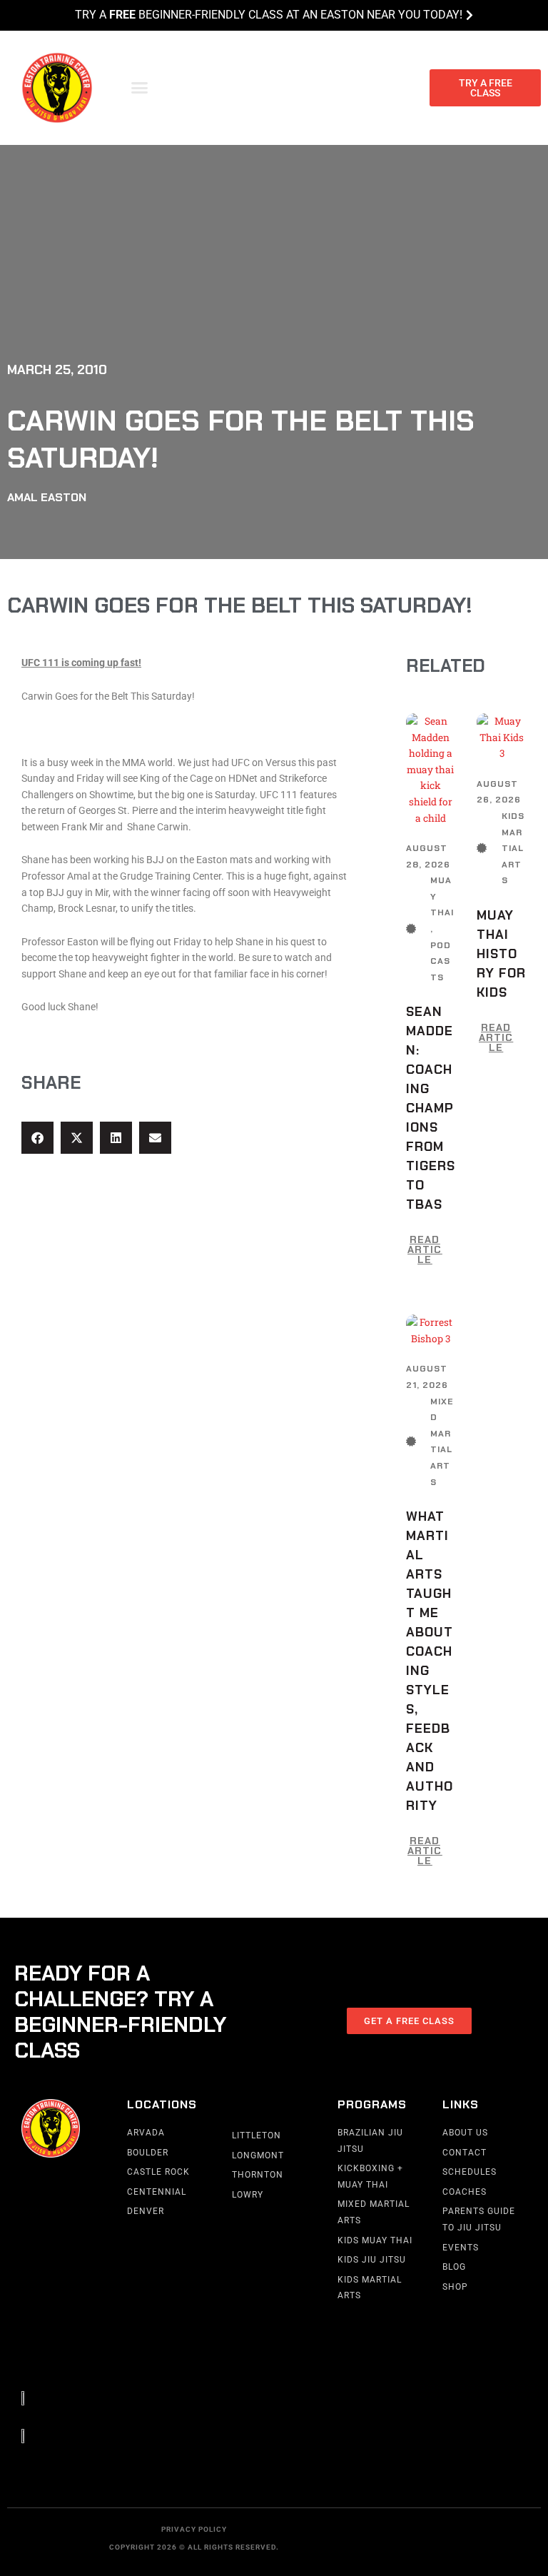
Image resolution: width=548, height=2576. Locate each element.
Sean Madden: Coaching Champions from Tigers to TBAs (431, 1108)
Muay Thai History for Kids (501, 954)
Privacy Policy (194, 2529)
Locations (162, 2104)
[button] (140, 88)
